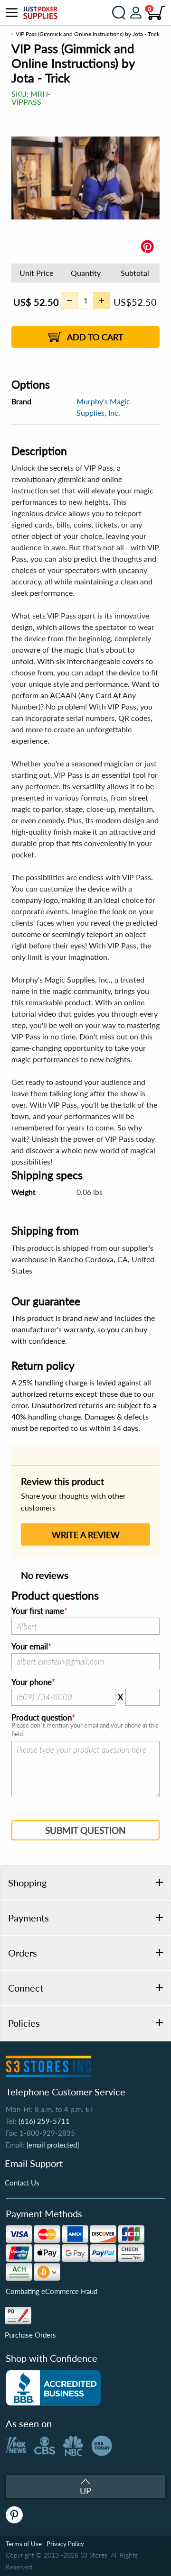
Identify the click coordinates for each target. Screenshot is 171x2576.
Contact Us (22, 2183)
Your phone (32, 1682)
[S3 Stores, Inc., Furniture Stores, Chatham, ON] (53, 2388)
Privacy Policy (65, 2544)
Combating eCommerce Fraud (52, 2291)
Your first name (38, 1611)
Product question (42, 1718)
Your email (30, 1647)
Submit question (85, 1830)
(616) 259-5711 (44, 2121)
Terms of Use (24, 2544)
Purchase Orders (30, 2335)
